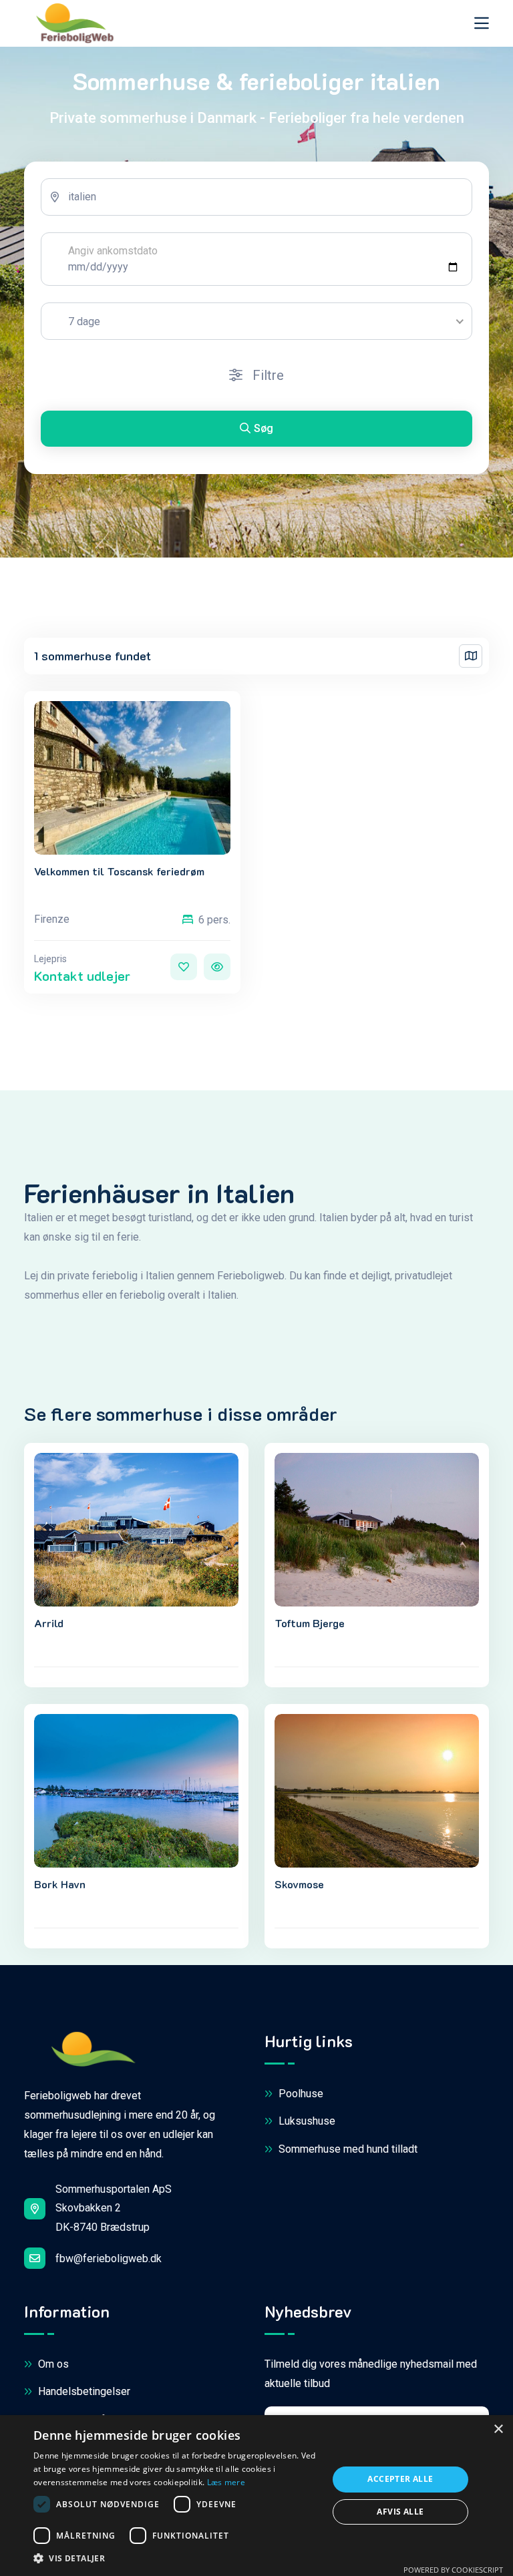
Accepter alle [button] (400, 2479)
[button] (176, 2559)
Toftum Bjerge (310, 1623)
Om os (52, 2364)
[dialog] (256, 2496)
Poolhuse (300, 2094)
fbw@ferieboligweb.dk (109, 2259)
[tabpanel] (256, 318)
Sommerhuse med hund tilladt (347, 2149)
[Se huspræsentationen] (217, 967)
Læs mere (226, 2482)
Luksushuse (306, 2121)
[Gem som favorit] (184, 967)
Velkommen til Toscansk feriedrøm (119, 871)
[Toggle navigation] (482, 23)
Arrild (49, 1623)
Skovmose (299, 1884)
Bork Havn (60, 1884)
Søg (264, 428)
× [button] (498, 2429)
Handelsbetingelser (83, 2391)
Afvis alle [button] (400, 2512)
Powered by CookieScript (453, 2570)
